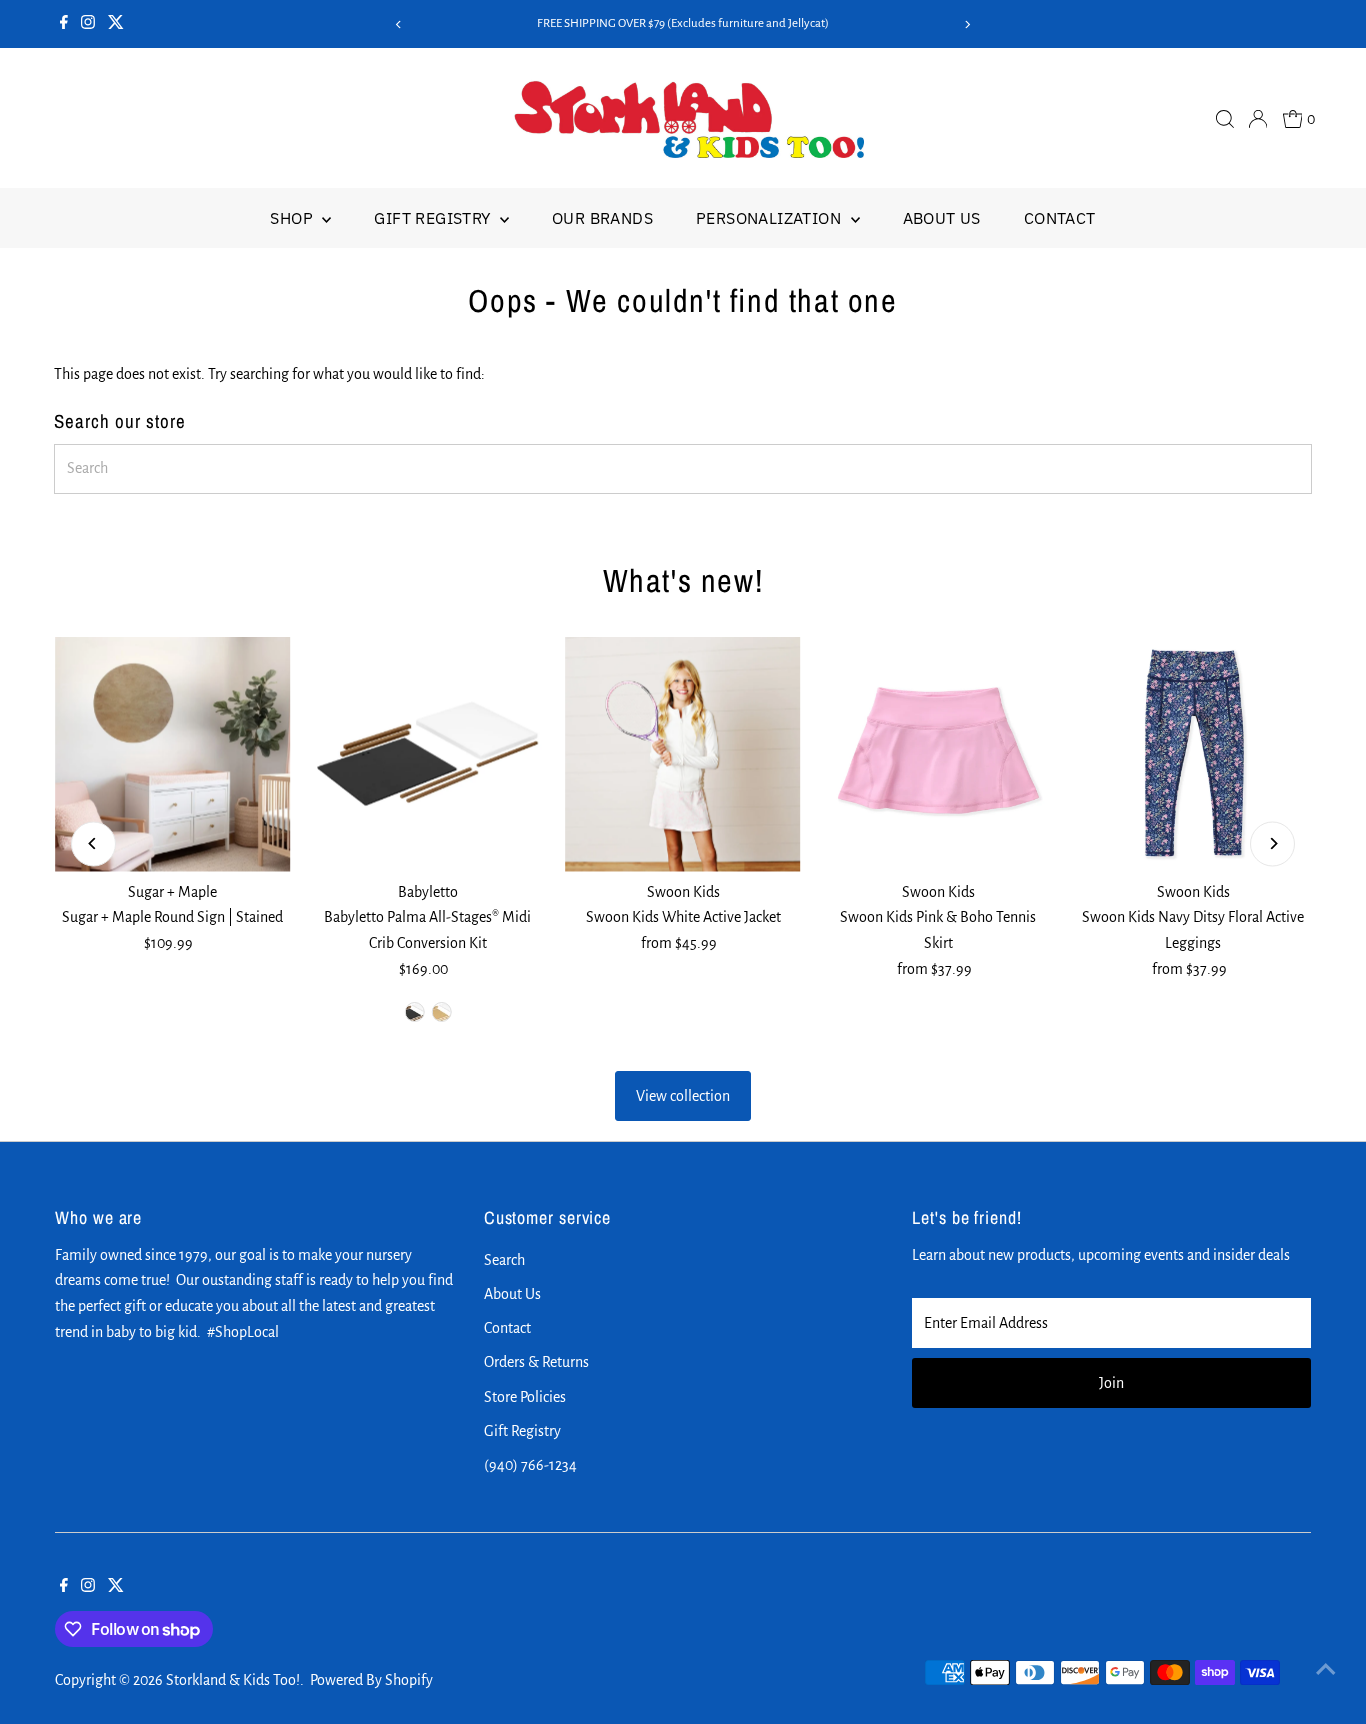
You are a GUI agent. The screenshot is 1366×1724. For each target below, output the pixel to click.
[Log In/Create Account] (1258, 119)
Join (1111, 1383)
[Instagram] (88, 24)
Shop (293, 218)
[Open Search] (1225, 119)
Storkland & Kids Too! (233, 1680)
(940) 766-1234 (530, 1465)
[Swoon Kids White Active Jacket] (682, 754)
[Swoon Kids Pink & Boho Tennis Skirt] (938, 754)
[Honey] (441, 1012)
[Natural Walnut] (414, 1012)
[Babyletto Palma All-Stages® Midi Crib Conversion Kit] (427, 754)
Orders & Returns (536, 1362)
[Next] (966, 24)
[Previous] (399, 24)
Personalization (770, 218)
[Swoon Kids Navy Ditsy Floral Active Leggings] (1193, 754)
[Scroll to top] (1326, 1669)
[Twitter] (116, 24)
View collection (683, 1096)
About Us (942, 218)
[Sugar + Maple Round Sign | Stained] (172, 754)
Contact (1060, 218)
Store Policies (525, 1397)
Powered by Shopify (371, 1680)
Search (504, 1260)
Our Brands (602, 218)
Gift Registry (434, 218)
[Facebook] (64, 24)
